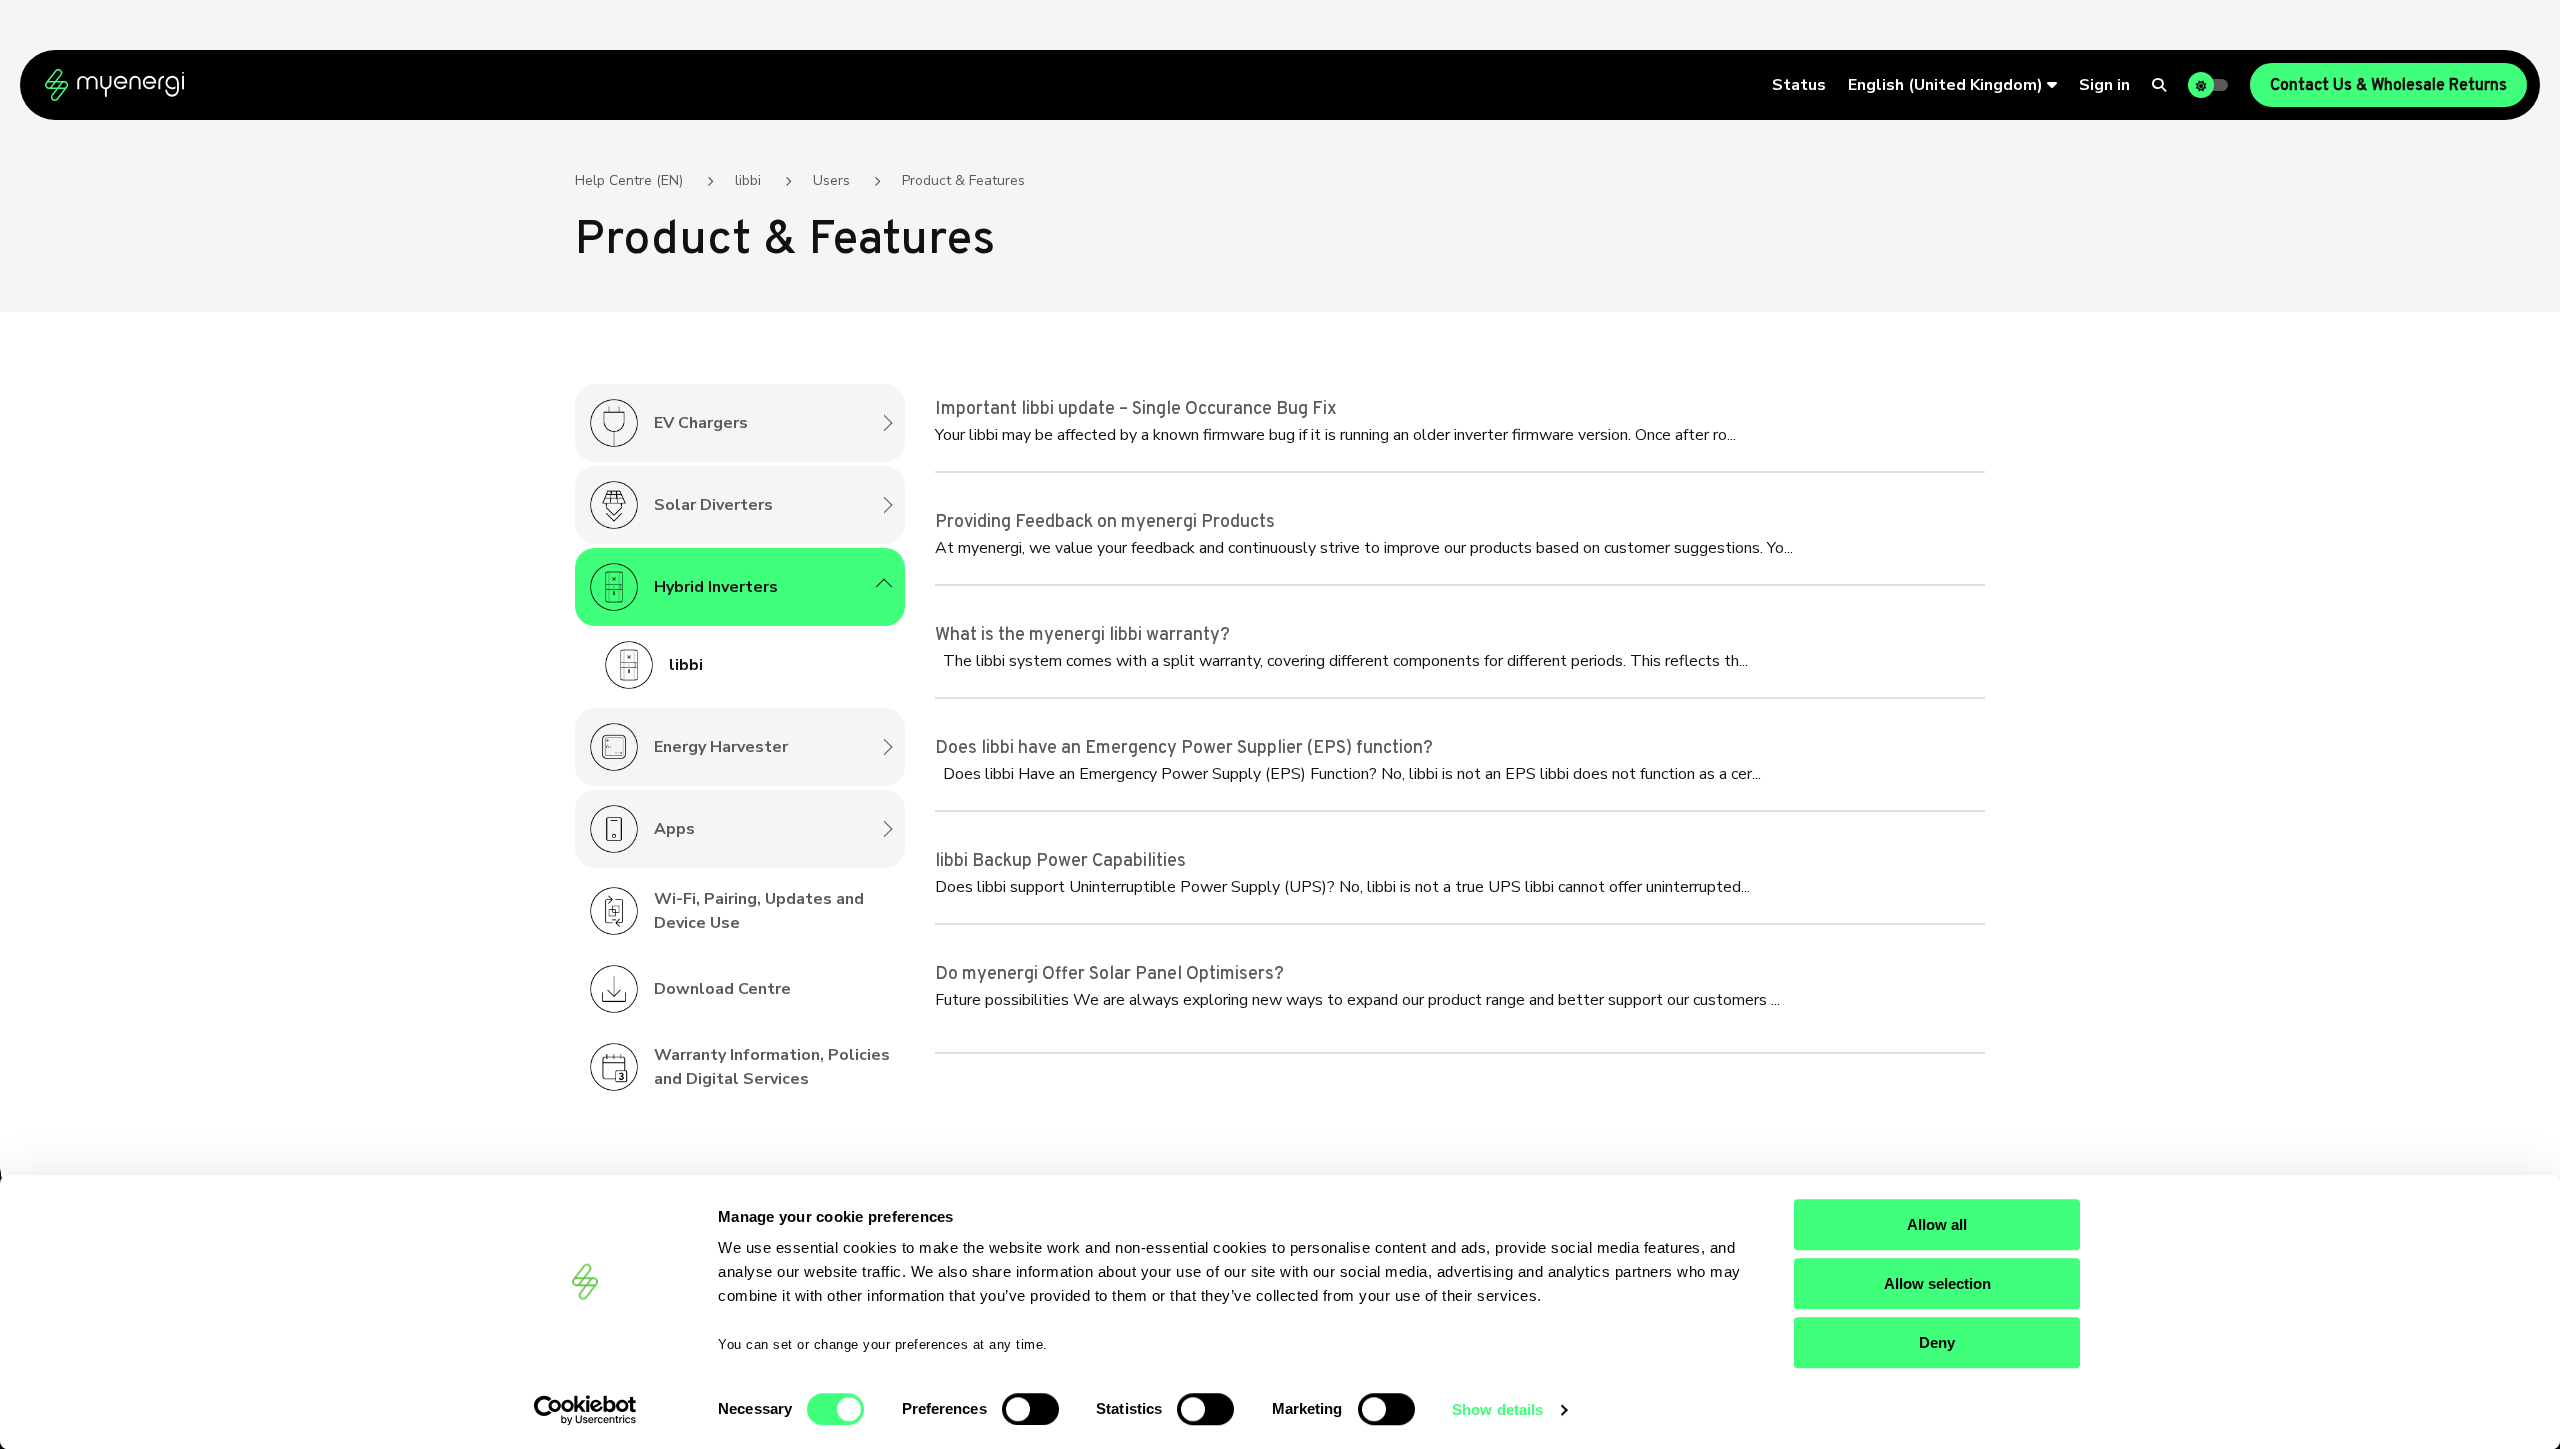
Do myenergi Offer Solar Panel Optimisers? (1109, 974)
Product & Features (963, 180)
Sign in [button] (2104, 85)
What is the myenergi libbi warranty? (1082, 635)
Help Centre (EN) (629, 180)
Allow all (1937, 1224)
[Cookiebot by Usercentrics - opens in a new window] (585, 1410)
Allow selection (1937, 1283)
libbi (748, 180)
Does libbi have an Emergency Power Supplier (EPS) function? (1184, 748)
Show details (1497, 1409)
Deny (1937, 1342)
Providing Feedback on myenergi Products (1105, 522)
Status (1799, 85)
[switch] (1030, 1409)
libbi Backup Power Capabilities (1060, 861)
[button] (1952, 85)
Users (831, 180)
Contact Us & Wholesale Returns (2388, 86)
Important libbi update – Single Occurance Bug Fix (1136, 409)
